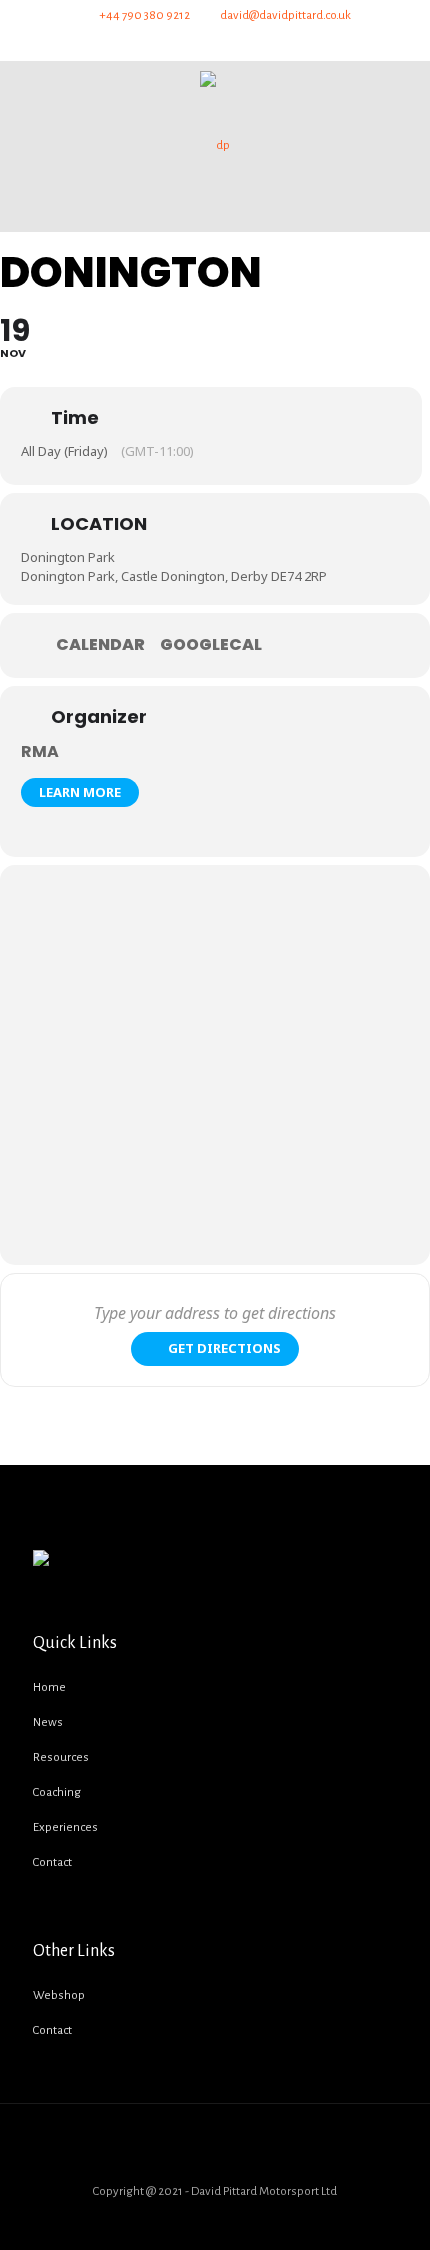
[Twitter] (179, 42)
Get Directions (224, 1348)
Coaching (57, 1792)
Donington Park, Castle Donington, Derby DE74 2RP (174, 576)
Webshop (59, 1995)
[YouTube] (215, 42)
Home (49, 1687)
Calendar (100, 645)
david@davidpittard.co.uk (285, 15)
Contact (52, 1862)
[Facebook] (143, 42)
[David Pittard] (215, 146)
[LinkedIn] (250, 42)
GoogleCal (211, 645)
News (48, 1722)
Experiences (65, 1827)
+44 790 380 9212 (144, 15)
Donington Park (68, 557)
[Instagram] (286, 42)
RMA (40, 751)
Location (99, 523)
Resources (61, 1757)
